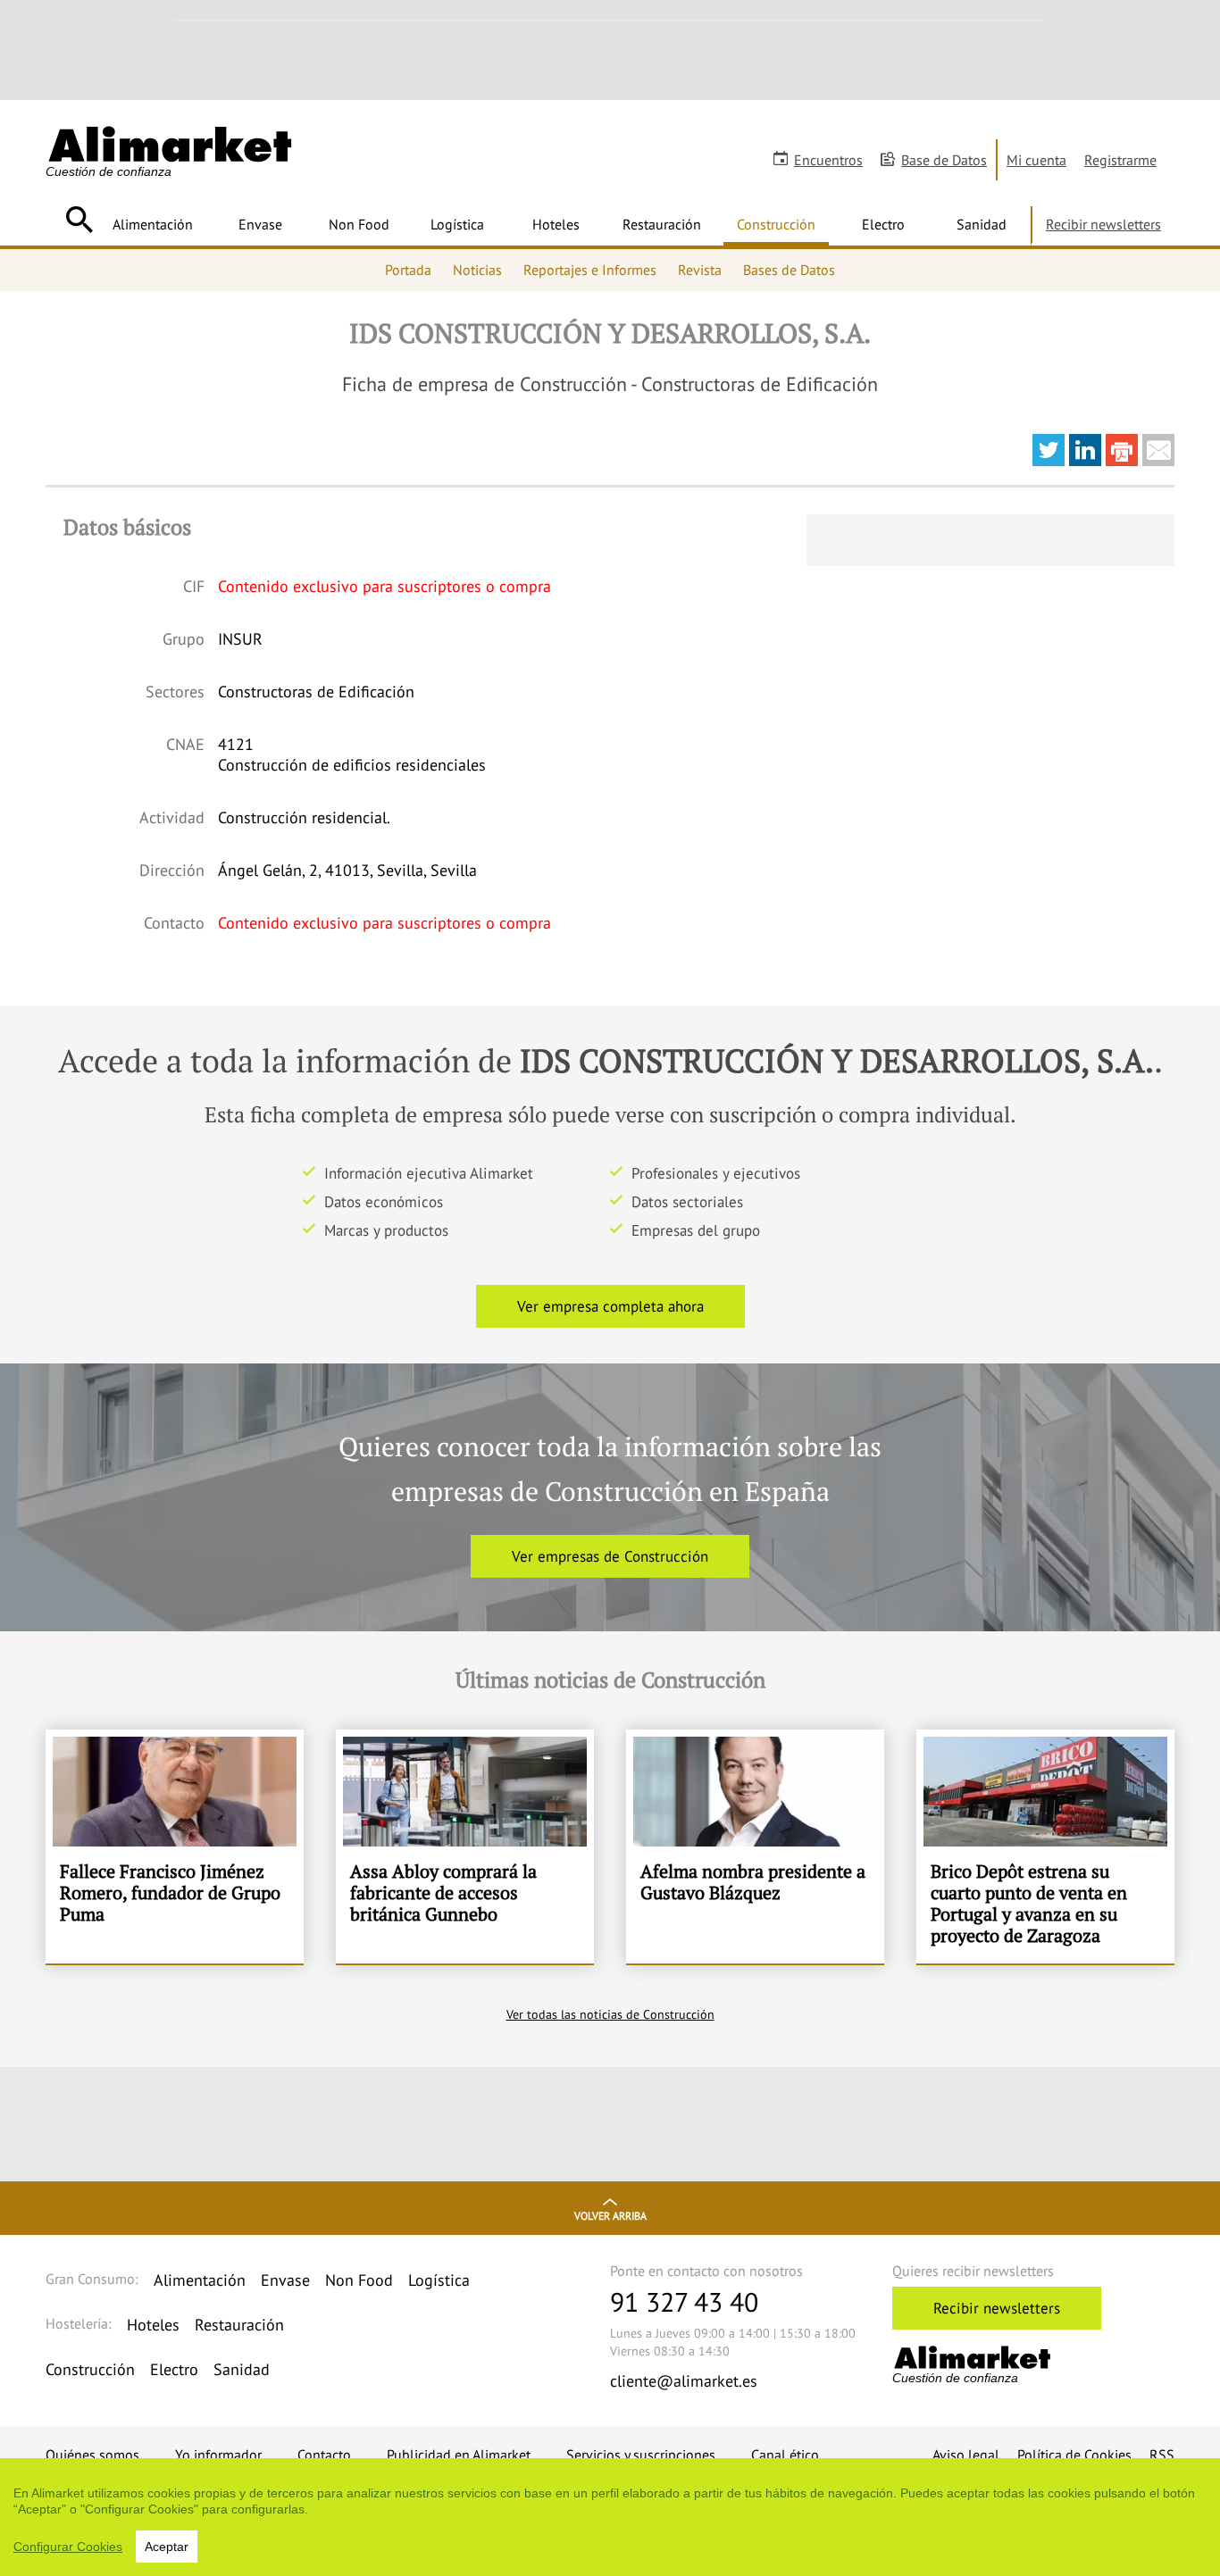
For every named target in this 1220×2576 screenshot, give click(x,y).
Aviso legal (966, 2455)
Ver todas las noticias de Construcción (610, 2014)
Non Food (359, 224)
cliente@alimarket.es (684, 2381)
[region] (610, 2517)
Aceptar (167, 2547)
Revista (700, 270)
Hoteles (556, 224)
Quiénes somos (92, 2455)
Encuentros (828, 160)
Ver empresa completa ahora (610, 1306)
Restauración (662, 224)
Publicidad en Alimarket (459, 2455)
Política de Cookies (1074, 2455)
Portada (408, 270)
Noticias (477, 270)
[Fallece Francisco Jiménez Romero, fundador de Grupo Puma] (175, 1847)
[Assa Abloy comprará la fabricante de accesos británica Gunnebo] (465, 1847)
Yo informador (218, 2455)
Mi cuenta (1036, 160)
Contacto (324, 2455)
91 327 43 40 (684, 2301)
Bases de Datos (789, 270)
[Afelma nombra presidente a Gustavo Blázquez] (755, 1847)
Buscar (79, 220)
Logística (457, 224)
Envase (260, 224)
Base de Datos (944, 160)
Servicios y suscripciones (641, 2455)
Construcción (776, 224)
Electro (883, 224)
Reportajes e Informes (590, 270)
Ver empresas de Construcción (610, 1556)
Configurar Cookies (68, 2547)
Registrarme (1120, 160)
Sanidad (982, 224)
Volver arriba (610, 2216)
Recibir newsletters (1103, 224)
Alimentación (153, 224)
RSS (1162, 2455)
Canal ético (785, 2455)
